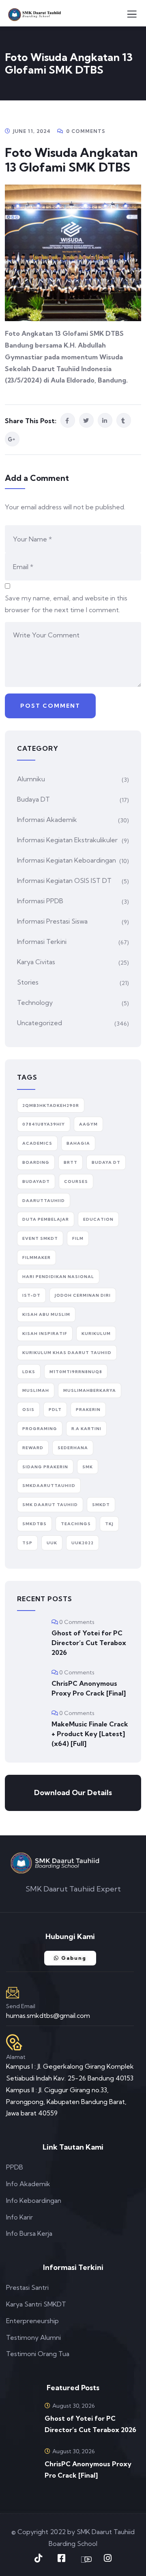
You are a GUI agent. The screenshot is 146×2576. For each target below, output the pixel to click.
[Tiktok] (39, 2558)
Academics (37, 1143)
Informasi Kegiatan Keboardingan (67, 860)
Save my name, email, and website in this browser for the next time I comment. (66, 604)
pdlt (55, 1410)
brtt (71, 1162)
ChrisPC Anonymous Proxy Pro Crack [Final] (89, 1688)
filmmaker (36, 1258)
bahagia (78, 1143)
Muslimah (36, 1390)
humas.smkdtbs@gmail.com (48, 2015)
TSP (27, 1543)
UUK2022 (83, 1543)
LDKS (29, 1372)
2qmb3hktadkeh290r (51, 1105)
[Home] (55, 1863)
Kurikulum (96, 1334)
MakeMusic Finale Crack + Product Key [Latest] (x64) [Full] (90, 1734)
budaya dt (106, 1162)
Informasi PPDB (40, 901)
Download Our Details (73, 1792)
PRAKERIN (88, 1410)
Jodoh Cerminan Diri (83, 1295)
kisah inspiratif (45, 1334)
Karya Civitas (36, 962)
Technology (35, 1002)
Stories (28, 982)
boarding (36, 1162)
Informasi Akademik (47, 820)
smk (88, 1467)
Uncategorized (40, 1023)
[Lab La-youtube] (85, 2559)
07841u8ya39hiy (44, 1124)
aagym (88, 1124)
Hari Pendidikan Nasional (58, 1277)
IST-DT (31, 1295)
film (78, 1238)
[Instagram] (108, 2558)
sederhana (73, 1448)
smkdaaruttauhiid (49, 1486)
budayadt (36, 1181)
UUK (52, 1543)
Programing (40, 1429)
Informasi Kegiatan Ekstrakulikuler (67, 840)
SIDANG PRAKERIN (45, 1467)
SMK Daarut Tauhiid (50, 1505)
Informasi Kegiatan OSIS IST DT (64, 880)
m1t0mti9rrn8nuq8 (76, 1372)
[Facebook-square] (62, 2558)
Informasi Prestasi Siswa (52, 921)
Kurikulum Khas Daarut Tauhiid (67, 1353)
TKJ (109, 1524)
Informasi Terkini (42, 941)
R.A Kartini (86, 1429)
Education (98, 1219)
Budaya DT (33, 799)
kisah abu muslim (46, 1314)
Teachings (76, 1524)
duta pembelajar (46, 1219)
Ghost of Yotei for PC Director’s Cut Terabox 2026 (89, 1643)
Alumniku (31, 779)
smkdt (101, 1505)
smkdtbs (34, 1524)
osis (28, 1410)
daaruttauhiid (44, 1201)
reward (33, 1448)
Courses (76, 1181)
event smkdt (40, 1238)
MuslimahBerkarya (90, 1390)
